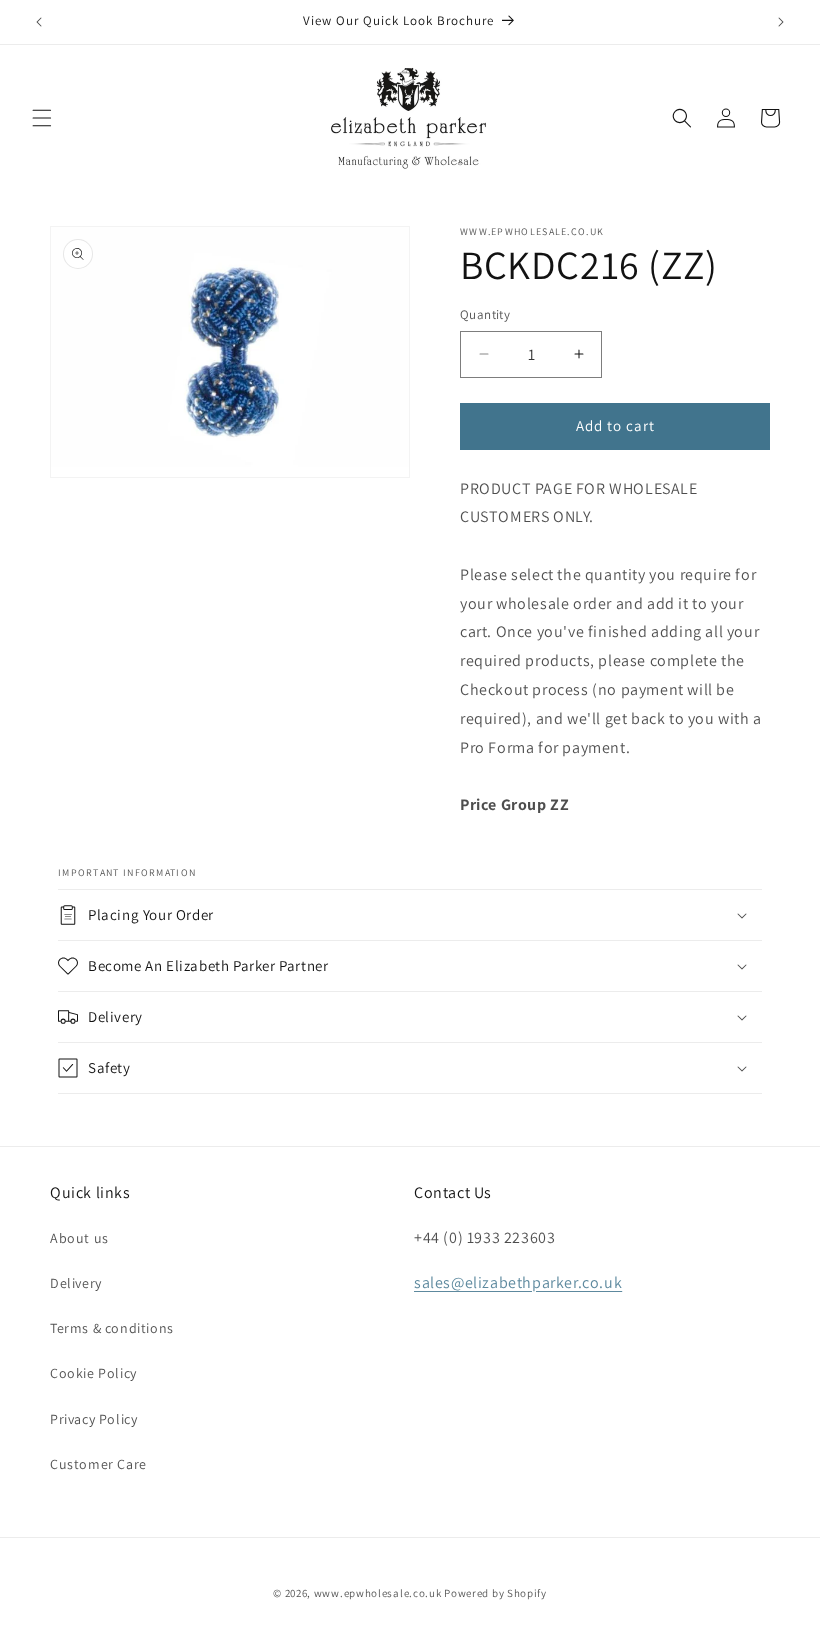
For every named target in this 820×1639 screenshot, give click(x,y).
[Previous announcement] (39, 22)
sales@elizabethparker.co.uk (518, 1282)
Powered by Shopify (495, 1593)
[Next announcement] (781, 22)
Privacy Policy (93, 1419)
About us (79, 1238)
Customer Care (98, 1464)
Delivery (76, 1283)
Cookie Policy (93, 1373)
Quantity (485, 314)
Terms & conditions (112, 1328)
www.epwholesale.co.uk (378, 1593)
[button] (42, 118)
